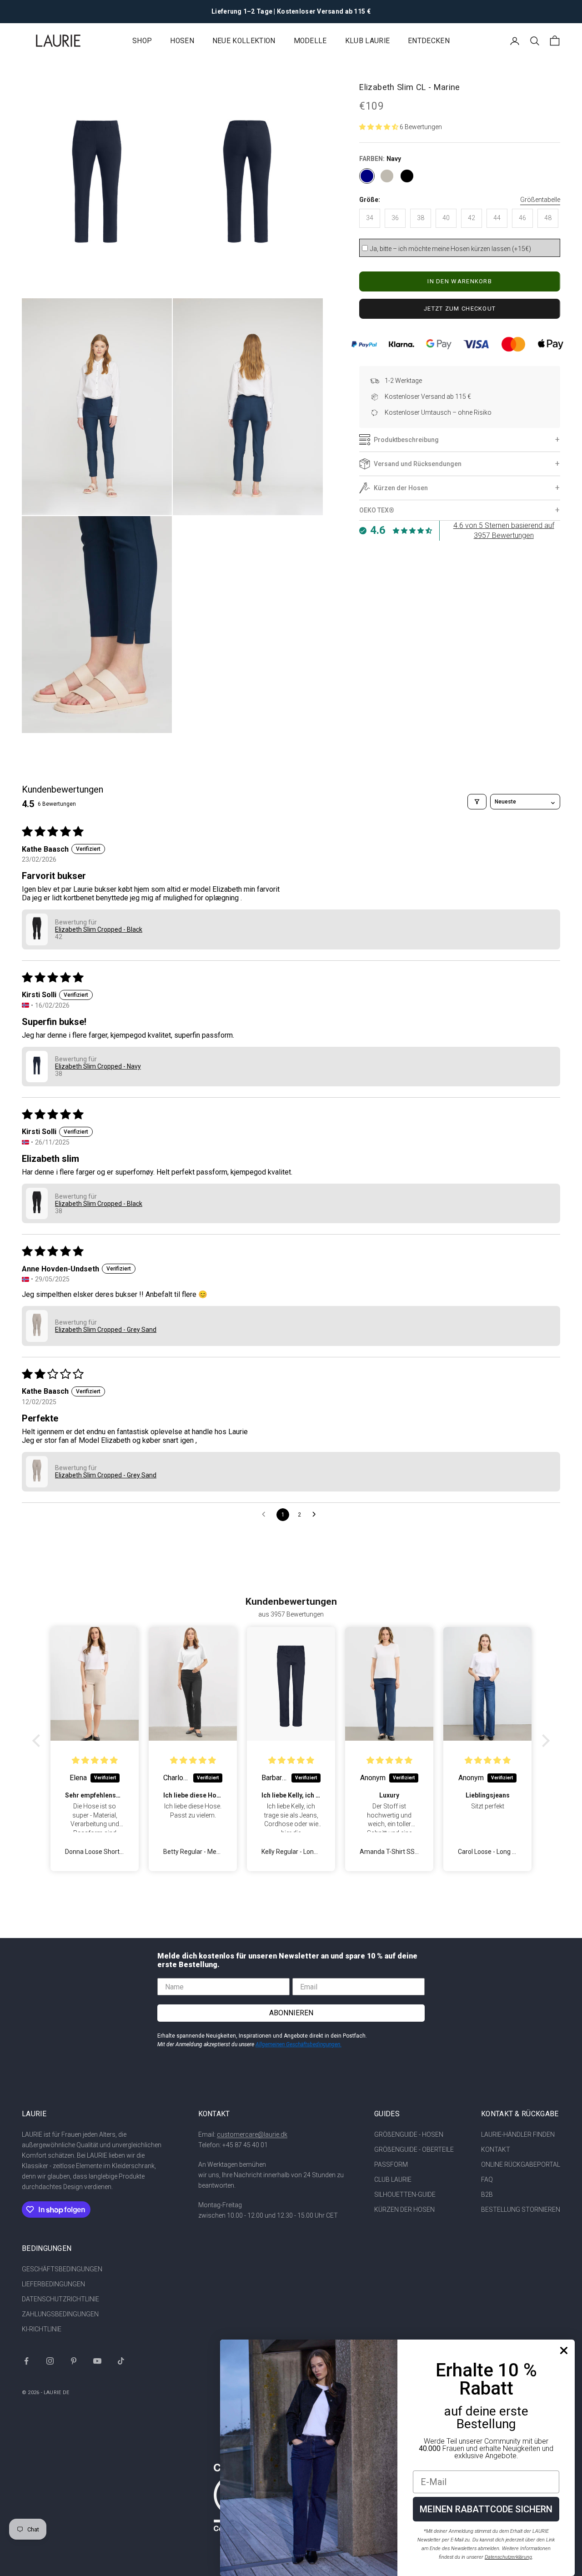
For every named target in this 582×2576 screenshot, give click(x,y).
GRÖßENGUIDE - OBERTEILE (414, 2149)
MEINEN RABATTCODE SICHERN (486, 2509)
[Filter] (477, 802)
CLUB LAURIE (393, 2179)
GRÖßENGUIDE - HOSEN (409, 2134)
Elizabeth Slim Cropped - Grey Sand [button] (106, 1330)
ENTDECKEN (429, 41)
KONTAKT (496, 2149)
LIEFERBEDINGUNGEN (53, 2284)
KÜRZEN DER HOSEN (404, 2209)
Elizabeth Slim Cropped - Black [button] (99, 929)
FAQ (487, 2179)
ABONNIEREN (291, 2013)
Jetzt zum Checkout (460, 309)
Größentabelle (540, 200)
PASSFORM (391, 2164)
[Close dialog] (564, 2350)
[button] (379, 127)
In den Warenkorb (460, 281)
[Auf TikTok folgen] (121, 2361)
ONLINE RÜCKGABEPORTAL (521, 2164)
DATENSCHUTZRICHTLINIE (60, 2299)
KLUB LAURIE (367, 41)
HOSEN (182, 41)
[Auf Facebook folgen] (26, 2361)
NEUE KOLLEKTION (244, 41)
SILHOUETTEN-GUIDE (405, 2194)
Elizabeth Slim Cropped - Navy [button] (98, 1066)
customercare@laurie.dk (252, 2134)
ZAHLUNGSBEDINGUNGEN (60, 2314)
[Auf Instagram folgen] (50, 2361)
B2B (487, 2194)
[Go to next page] (316, 1515)
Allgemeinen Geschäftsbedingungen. (299, 2044)
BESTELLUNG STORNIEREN (521, 2209)
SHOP (142, 41)
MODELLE (310, 41)
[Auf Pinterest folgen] (74, 2361)
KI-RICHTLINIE (42, 2329)
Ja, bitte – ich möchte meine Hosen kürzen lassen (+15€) (451, 249)
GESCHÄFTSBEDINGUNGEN (62, 2269)
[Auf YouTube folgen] (97, 2361)
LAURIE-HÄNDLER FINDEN (518, 2134)
